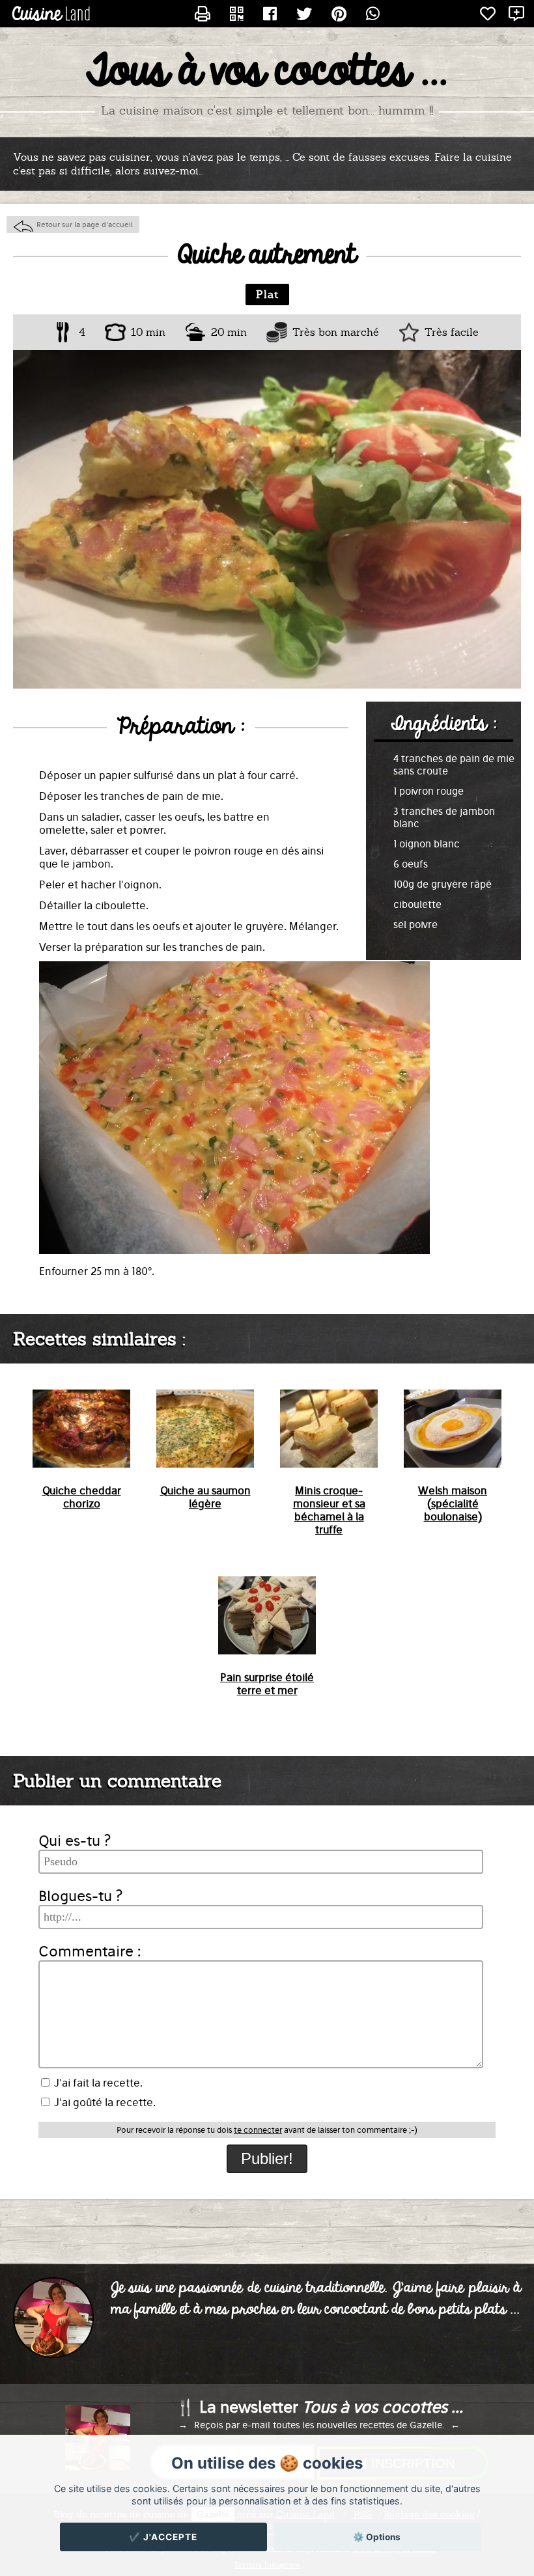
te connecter (258, 2130)
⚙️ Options (377, 2537)
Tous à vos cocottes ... (267, 72)
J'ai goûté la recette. (104, 2102)
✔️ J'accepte (163, 2537)
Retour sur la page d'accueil (85, 225)
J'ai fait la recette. (97, 2083)
